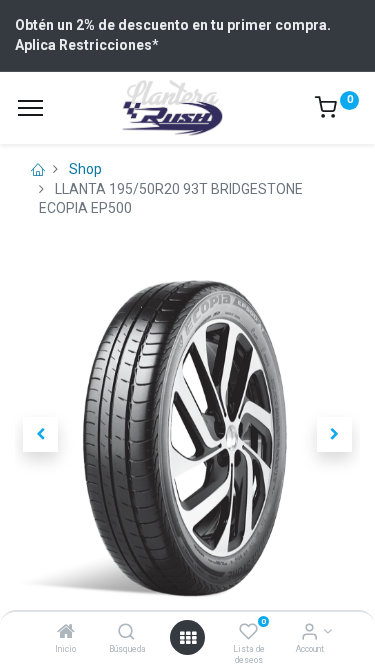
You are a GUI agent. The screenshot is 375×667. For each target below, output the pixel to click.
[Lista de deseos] (248, 633)
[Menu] (30, 108)
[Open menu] (188, 638)
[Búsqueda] (126, 633)
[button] (41, 435)
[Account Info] (309, 633)
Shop (85, 169)
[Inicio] (66, 633)
